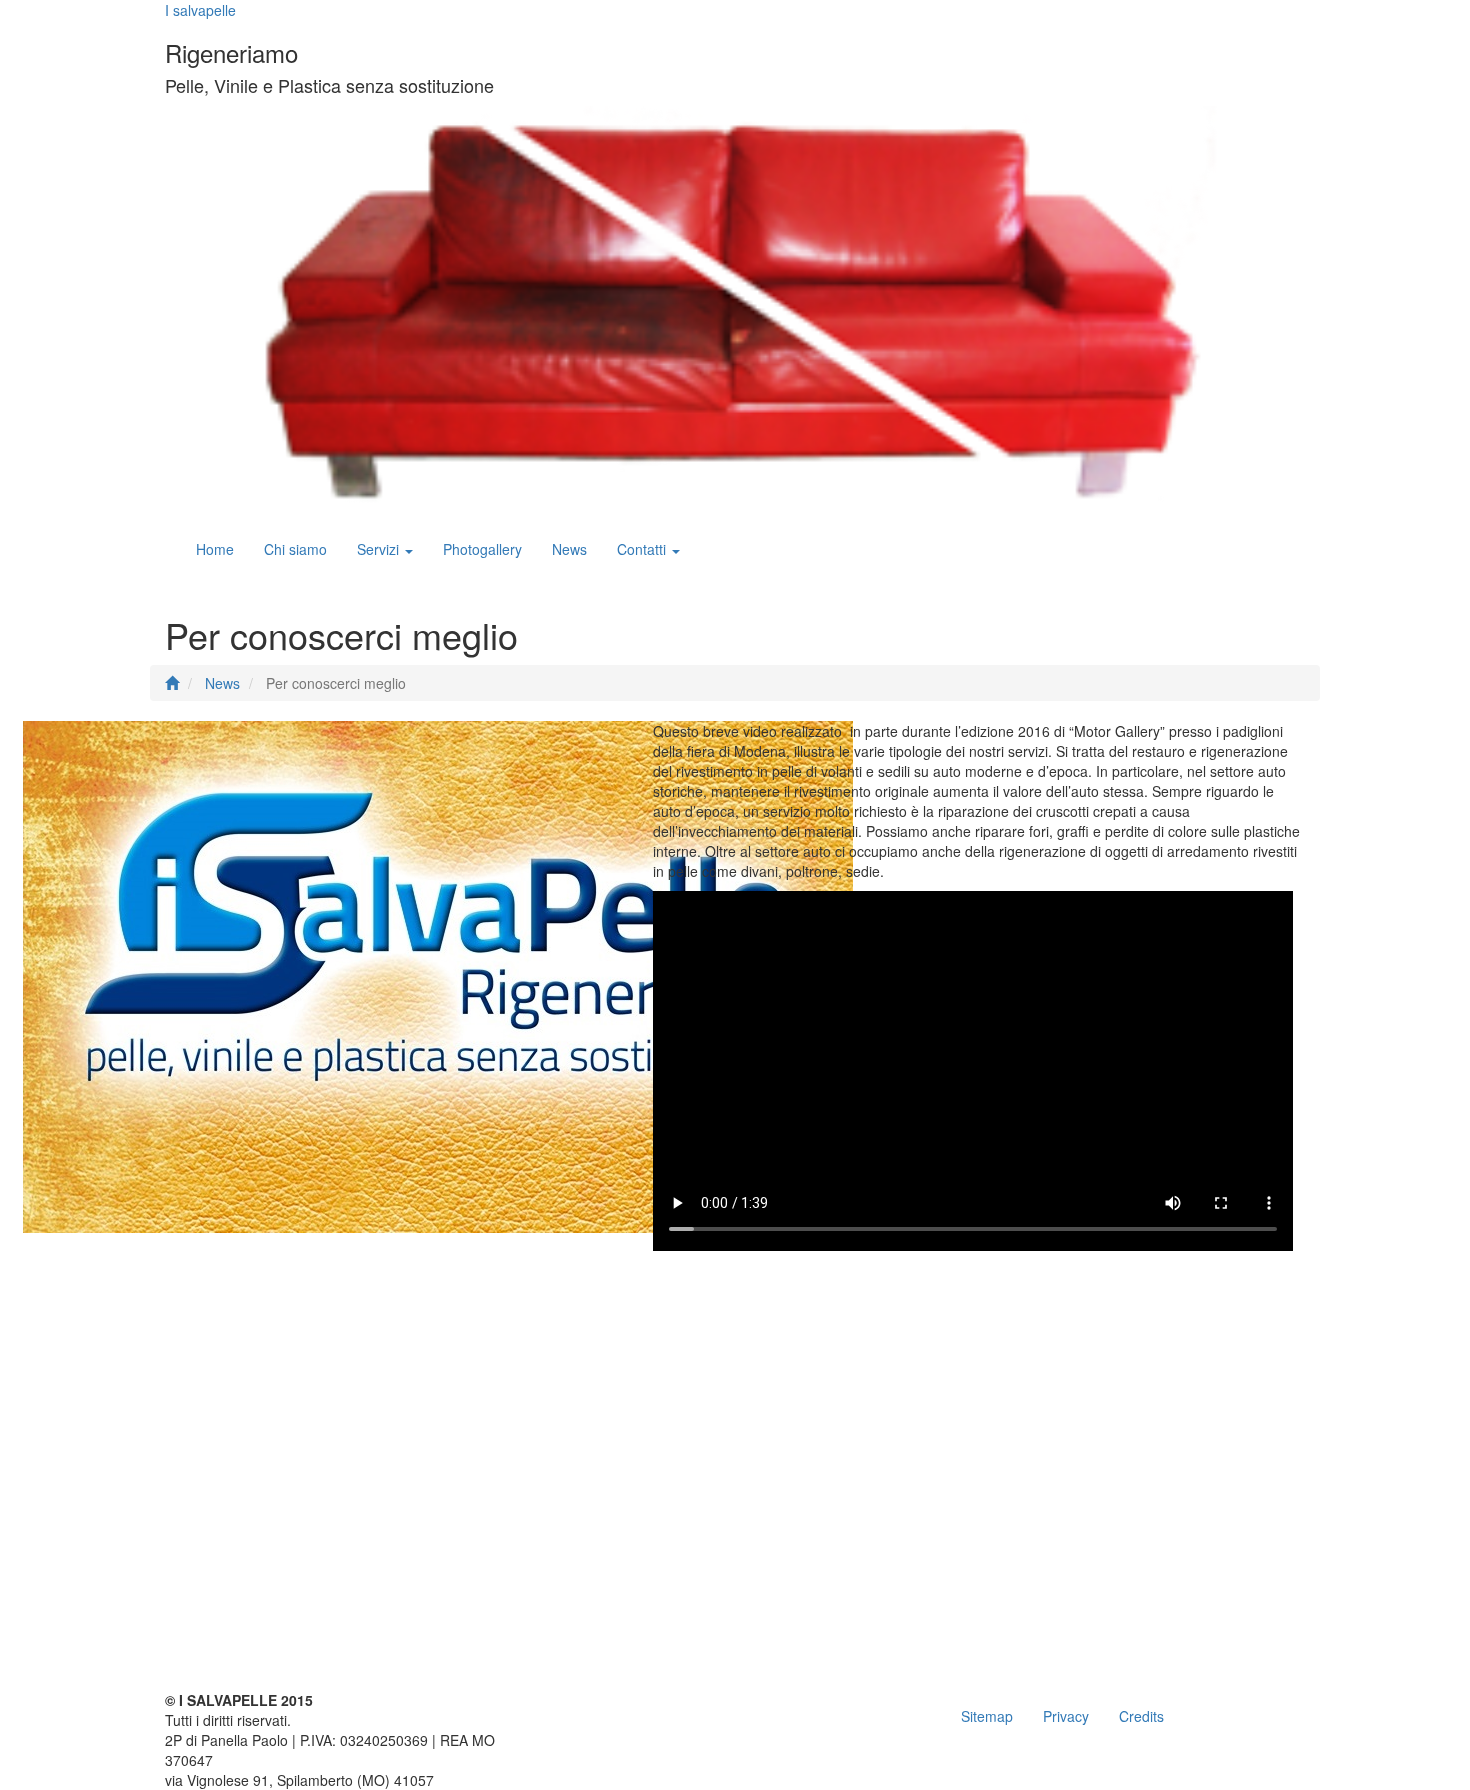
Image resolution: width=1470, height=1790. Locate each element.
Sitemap (987, 1716)
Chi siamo (295, 549)
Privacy (1066, 1716)
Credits (1141, 1716)
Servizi (380, 549)
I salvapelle (200, 10)
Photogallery (482, 549)
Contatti (643, 549)
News (569, 549)
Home (215, 549)
